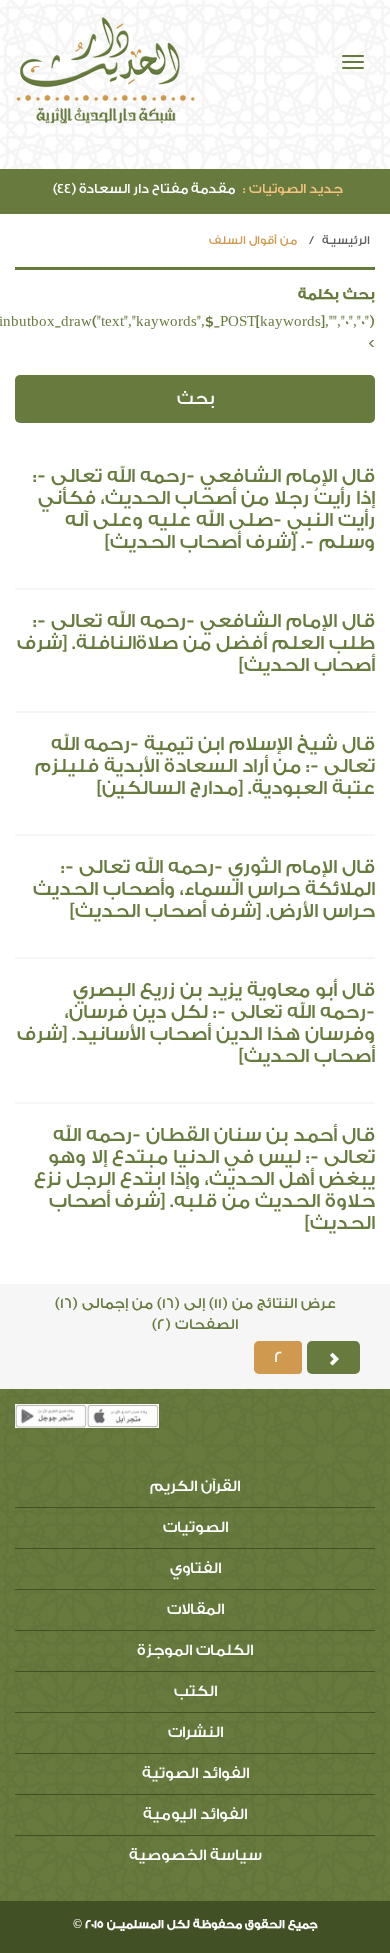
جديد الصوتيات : (293, 188)
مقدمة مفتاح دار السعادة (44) (198, 188)
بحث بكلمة (336, 295)
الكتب (195, 1691)
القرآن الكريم (195, 1486)
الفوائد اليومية (195, 1814)
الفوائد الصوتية (195, 1773)
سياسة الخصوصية (195, 1855)
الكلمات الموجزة (195, 1650)
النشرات (195, 1732)
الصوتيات (195, 1527)
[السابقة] (333, 1357)
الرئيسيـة (346, 240)
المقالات (195, 1609)
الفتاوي (195, 1568)
